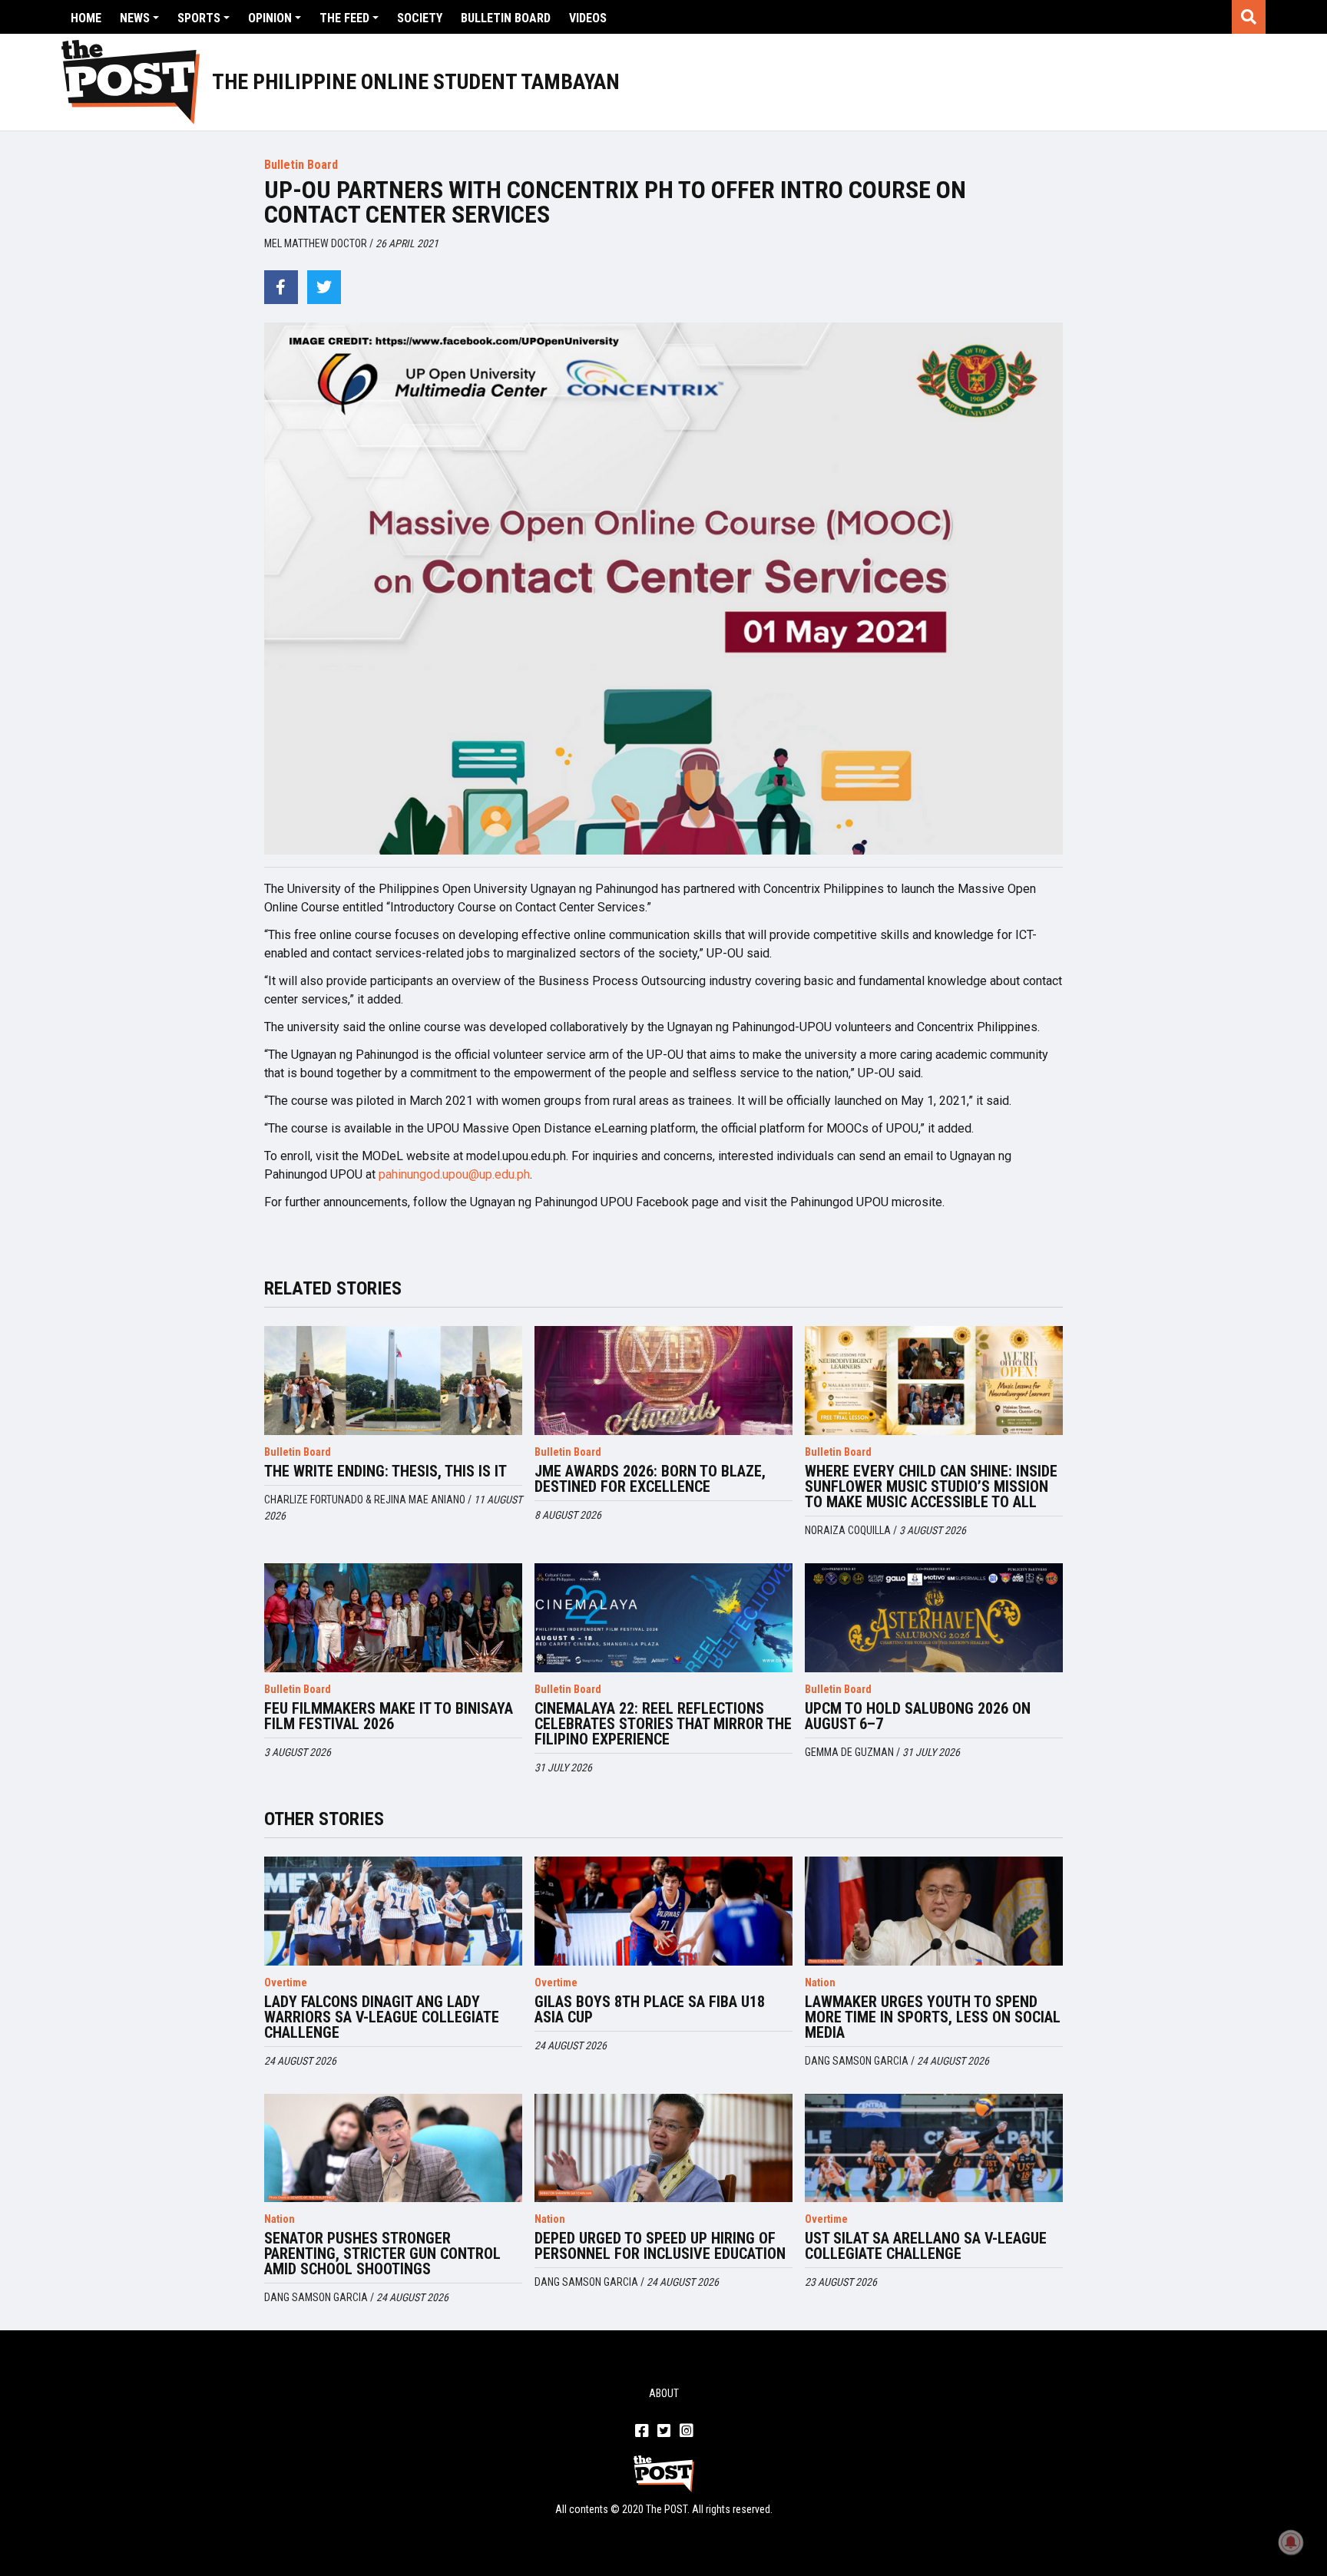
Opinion (270, 18)
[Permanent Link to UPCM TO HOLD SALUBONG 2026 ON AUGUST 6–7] (934, 1618)
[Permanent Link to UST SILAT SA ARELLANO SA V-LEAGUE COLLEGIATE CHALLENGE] (934, 2148)
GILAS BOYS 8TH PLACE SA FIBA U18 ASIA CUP (650, 2009)
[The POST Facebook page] (642, 2432)
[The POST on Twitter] (664, 2432)
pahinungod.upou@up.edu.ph (454, 1174)
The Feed (344, 18)
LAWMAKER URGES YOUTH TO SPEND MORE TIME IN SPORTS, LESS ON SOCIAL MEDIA (933, 2017)
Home (86, 18)
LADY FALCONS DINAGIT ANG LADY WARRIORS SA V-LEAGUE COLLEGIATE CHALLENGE (382, 2017)
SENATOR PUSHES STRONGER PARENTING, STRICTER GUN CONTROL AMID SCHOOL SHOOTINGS (382, 2254)
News (135, 18)
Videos (588, 18)
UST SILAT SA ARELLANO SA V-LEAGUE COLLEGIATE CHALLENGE (926, 2246)
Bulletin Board (506, 18)
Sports (199, 18)
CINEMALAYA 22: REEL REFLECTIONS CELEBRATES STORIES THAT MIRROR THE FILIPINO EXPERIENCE (663, 1724)
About (664, 2393)
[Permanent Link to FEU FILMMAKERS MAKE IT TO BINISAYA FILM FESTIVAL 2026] (393, 1618)
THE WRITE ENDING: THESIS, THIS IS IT (386, 1471)
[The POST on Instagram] (686, 2432)
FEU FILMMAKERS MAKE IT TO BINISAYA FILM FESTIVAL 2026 (389, 1716)
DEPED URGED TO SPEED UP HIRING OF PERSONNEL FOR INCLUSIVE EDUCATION (660, 2246)
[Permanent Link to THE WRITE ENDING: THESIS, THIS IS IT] (393, 1381)
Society (420, 18)
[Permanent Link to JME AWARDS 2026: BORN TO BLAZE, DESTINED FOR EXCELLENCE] (663, 1381)
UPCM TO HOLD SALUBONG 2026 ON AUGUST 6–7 (918, 1716)
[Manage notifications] (1291, 2542)
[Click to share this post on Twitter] (324, 287)
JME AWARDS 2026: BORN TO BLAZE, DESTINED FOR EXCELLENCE (650, 1479)
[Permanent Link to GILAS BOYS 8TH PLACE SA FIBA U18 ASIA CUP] (663, 1911)
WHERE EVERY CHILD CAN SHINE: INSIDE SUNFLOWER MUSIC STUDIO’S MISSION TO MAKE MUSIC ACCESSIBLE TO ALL (931, 1486)
